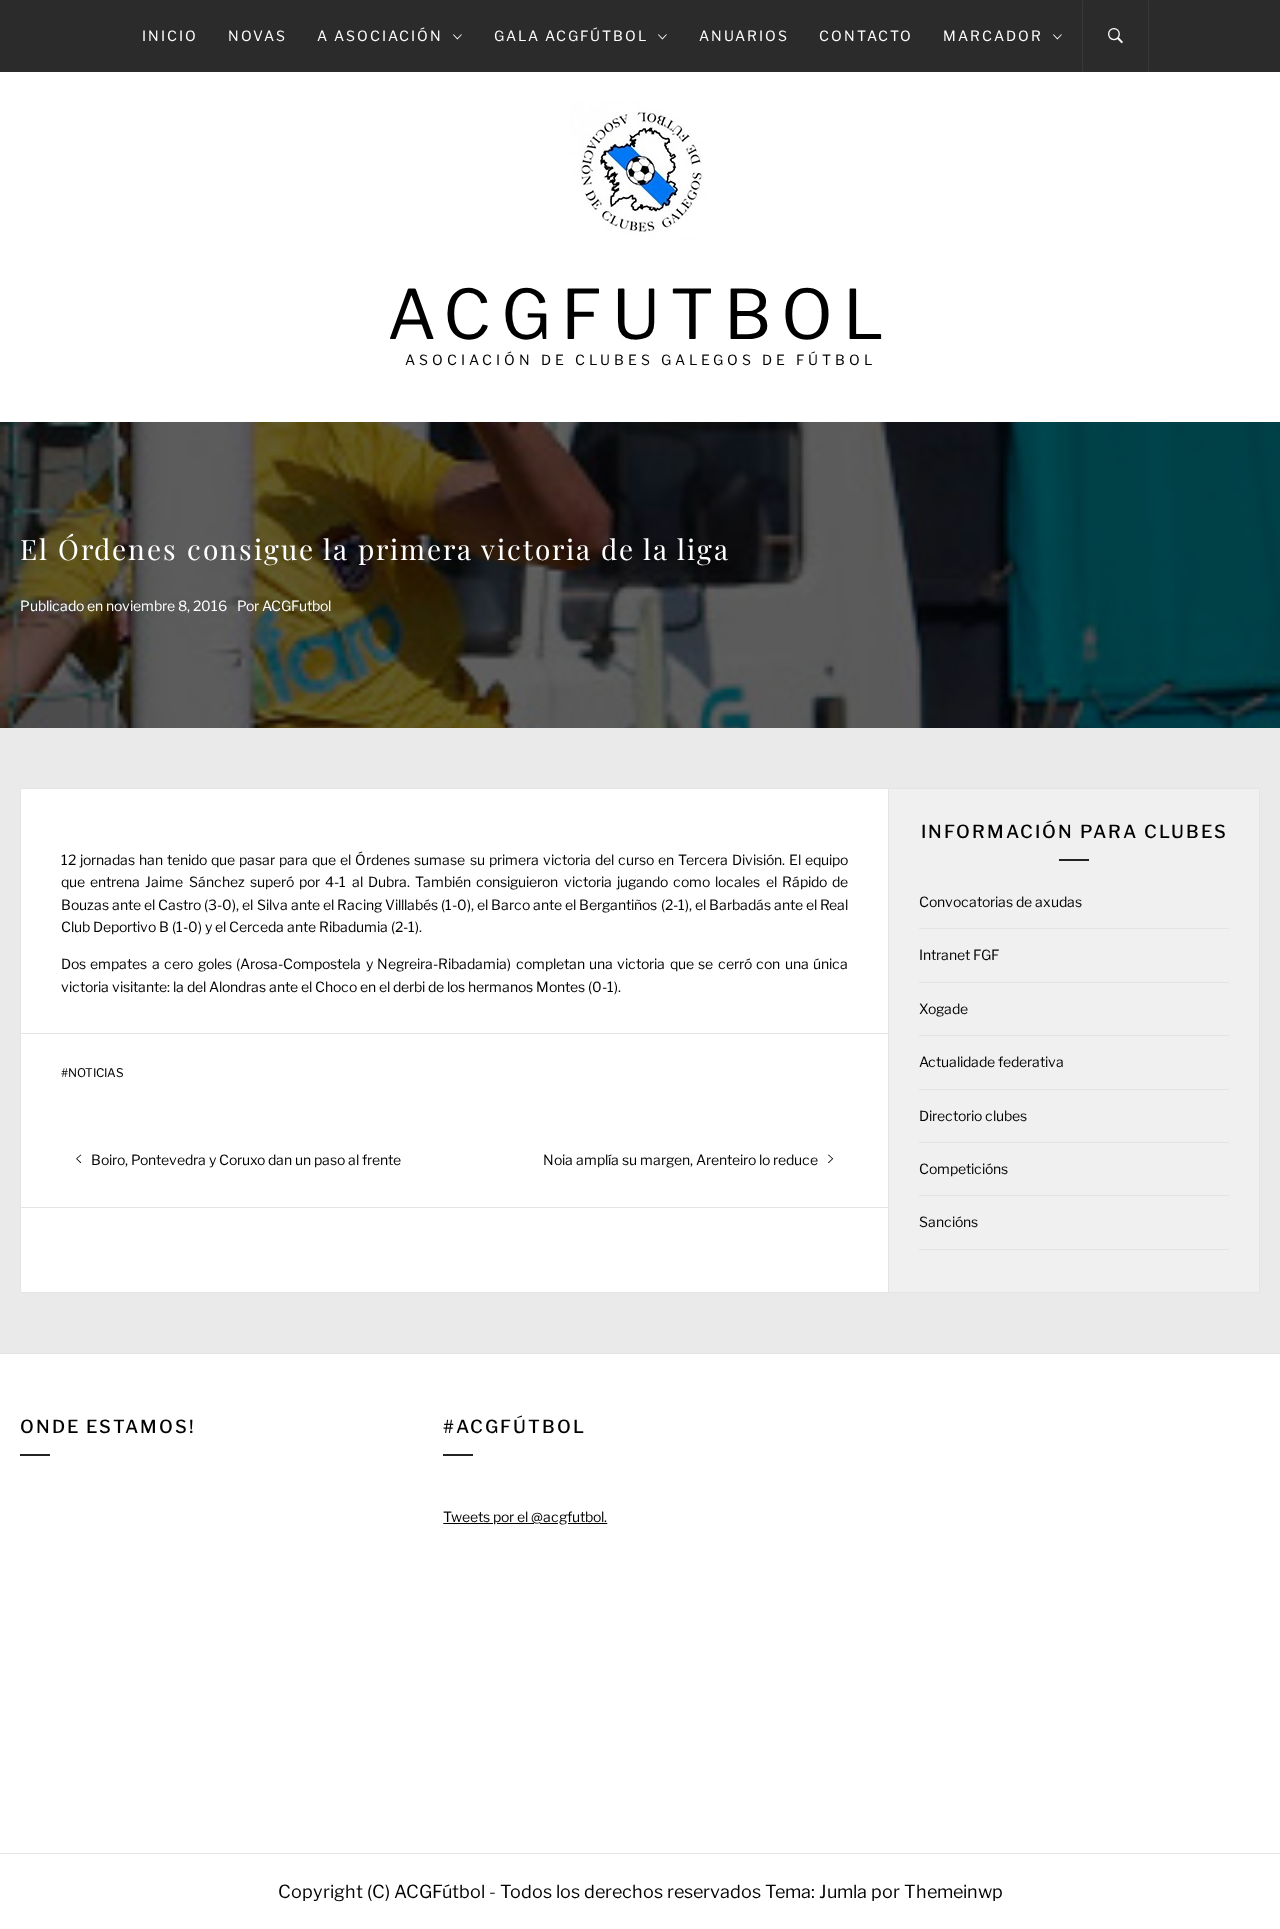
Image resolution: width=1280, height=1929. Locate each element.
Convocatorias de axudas (1000, 901)
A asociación (380, 35)
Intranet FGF (959, 954)
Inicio (170, 35)
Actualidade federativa (991, 1061)
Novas (257, 35)
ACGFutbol (640, 314)
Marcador (993, 35)
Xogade (943, 1008)
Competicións (963, 1168)
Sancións (948, 1221)
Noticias (96, 1073)
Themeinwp (953, 1891)
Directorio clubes (973, 1115)
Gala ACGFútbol (571, 35)
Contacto (866, 35)
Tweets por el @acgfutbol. (525, 1516)
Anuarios (744, 35)
